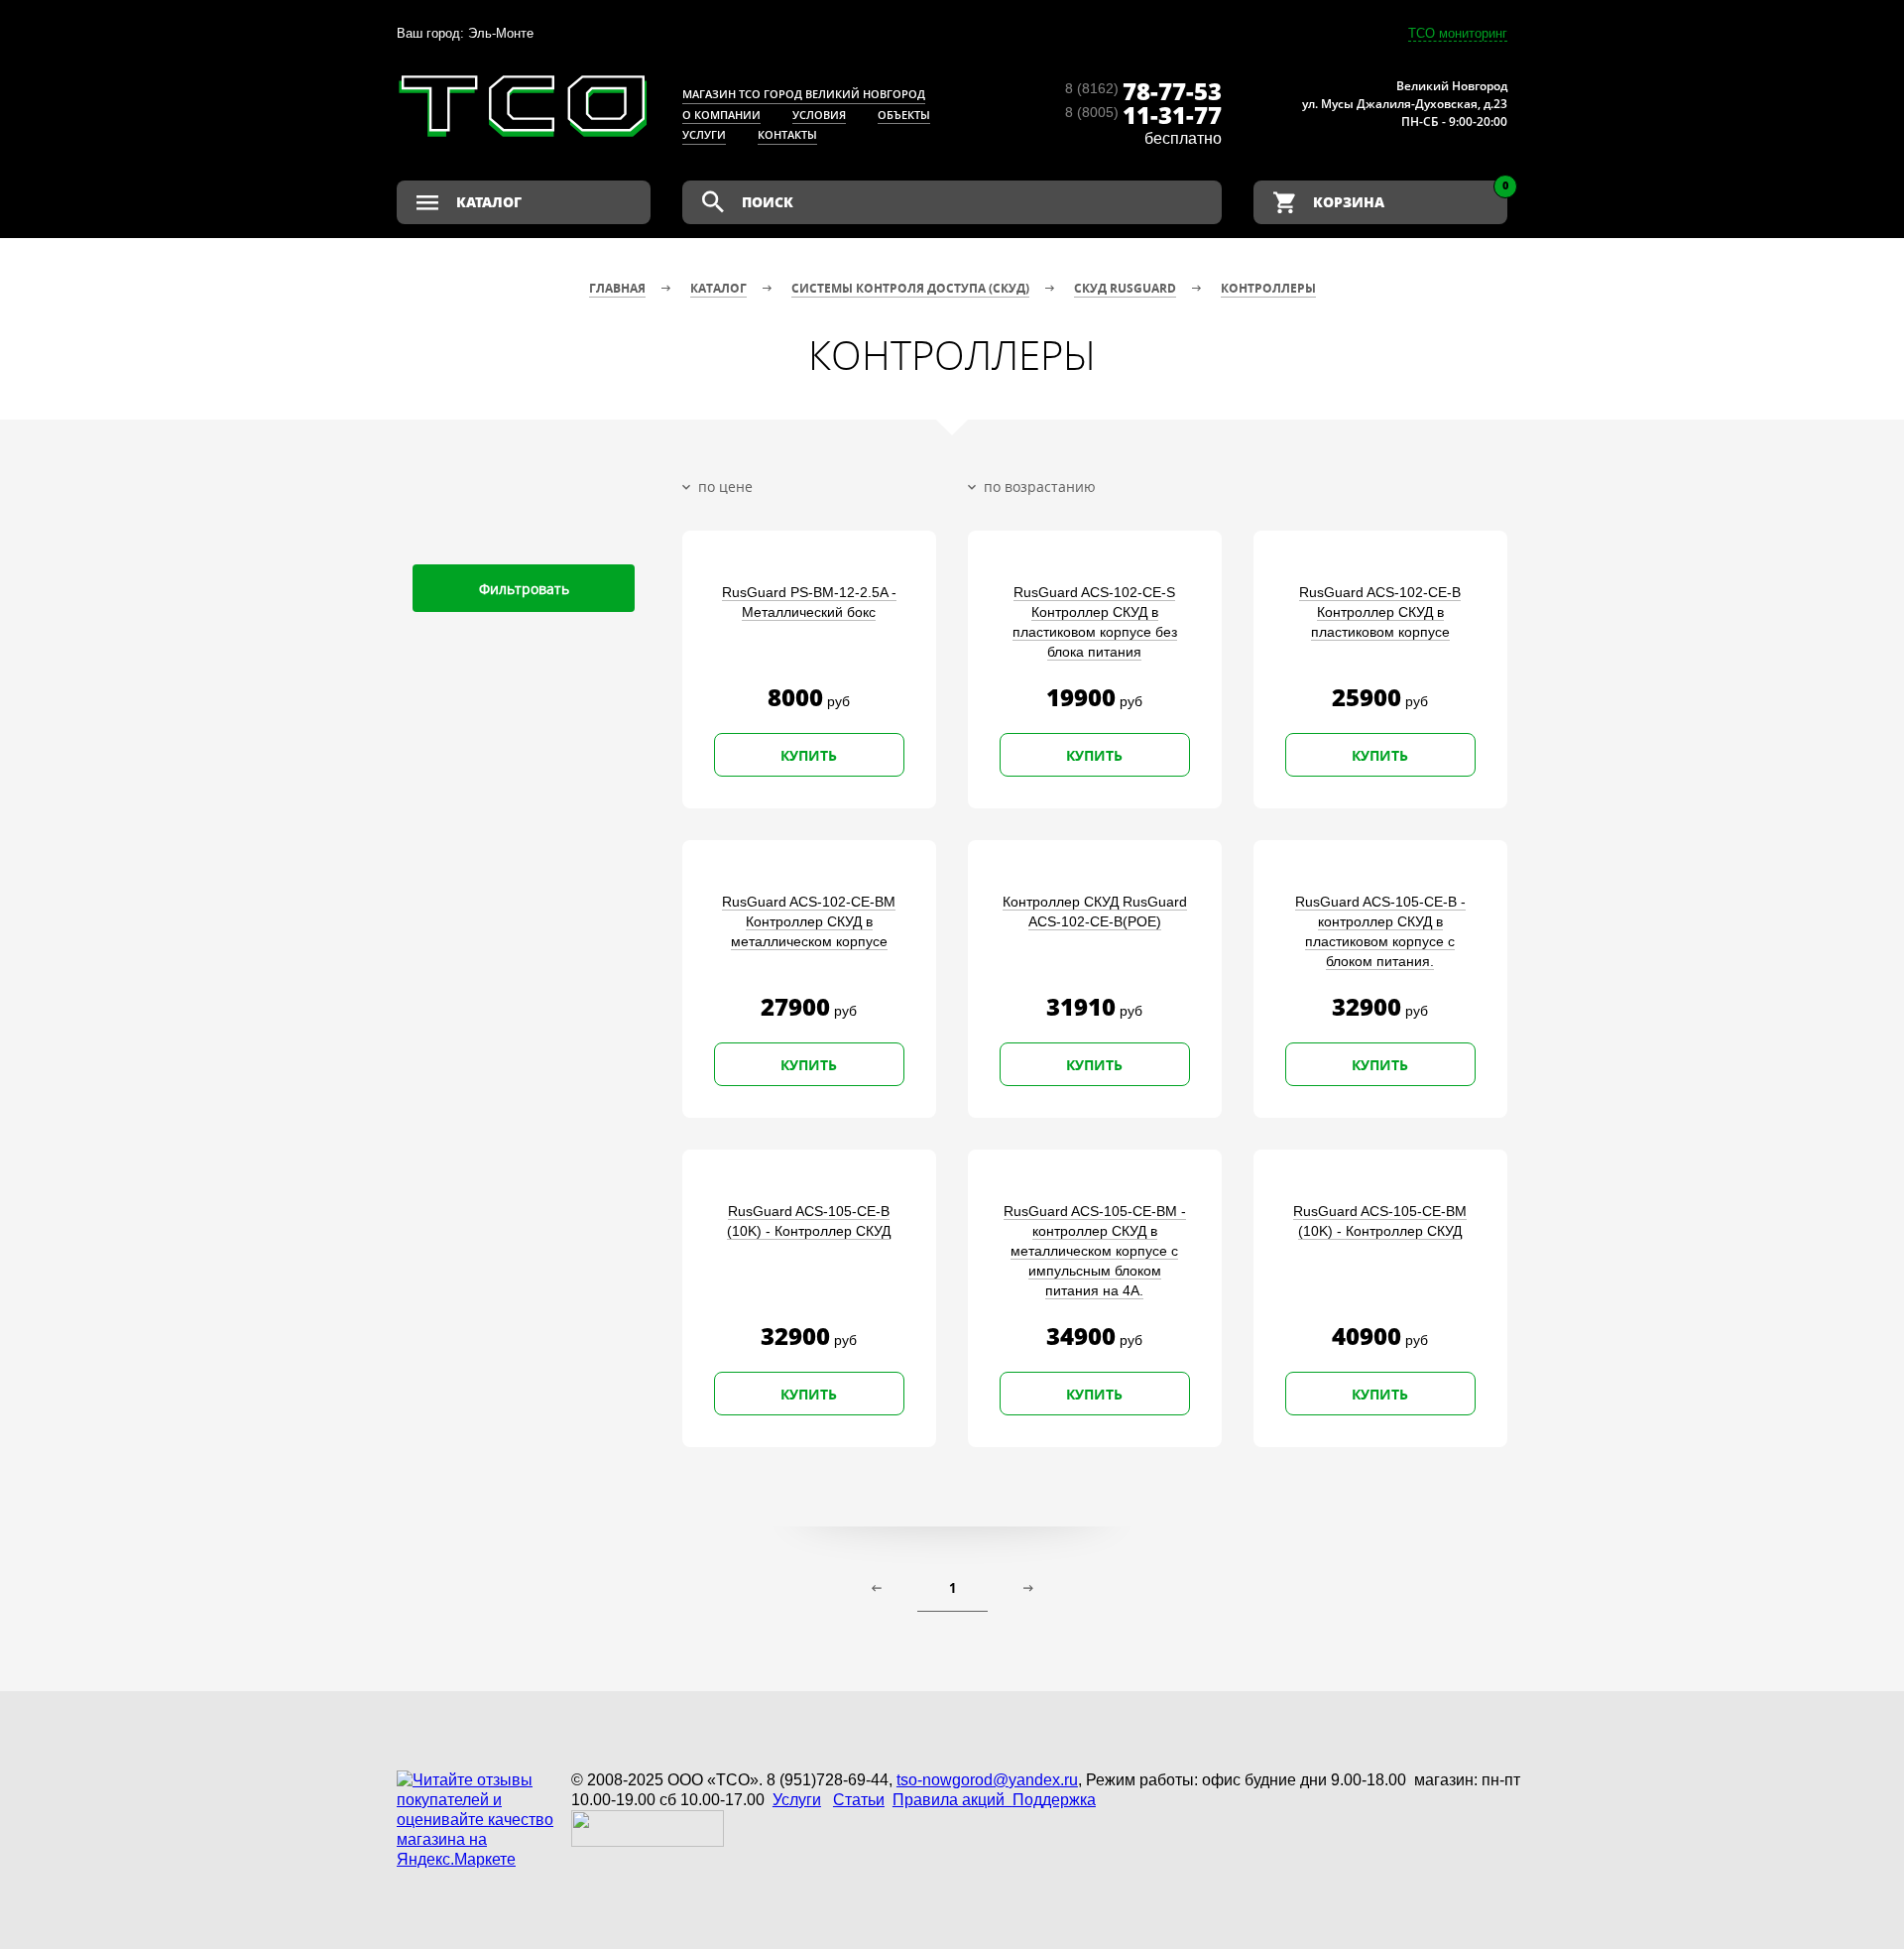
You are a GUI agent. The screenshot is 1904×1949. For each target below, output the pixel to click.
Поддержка (1054, 1800)
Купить (809, 755)
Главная (617, 288)
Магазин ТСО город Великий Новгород (804, 94)
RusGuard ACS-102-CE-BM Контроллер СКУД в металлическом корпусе (809, 921)
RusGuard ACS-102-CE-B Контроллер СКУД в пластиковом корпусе (1380, 612)
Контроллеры (1268, 288)
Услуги (704, 134)
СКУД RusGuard (1125, 288)
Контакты (787, 134)
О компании (721, 115)
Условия (819, 115)
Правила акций (952, 1800)
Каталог (718, 288)
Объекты (904, 115)
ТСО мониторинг (1458, 33)
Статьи (859, 1800)
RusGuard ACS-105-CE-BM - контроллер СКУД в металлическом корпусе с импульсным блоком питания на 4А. (1095, 1251)
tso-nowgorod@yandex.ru (987, 1780)
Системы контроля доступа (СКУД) (910, 288)
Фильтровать (524, 589)
